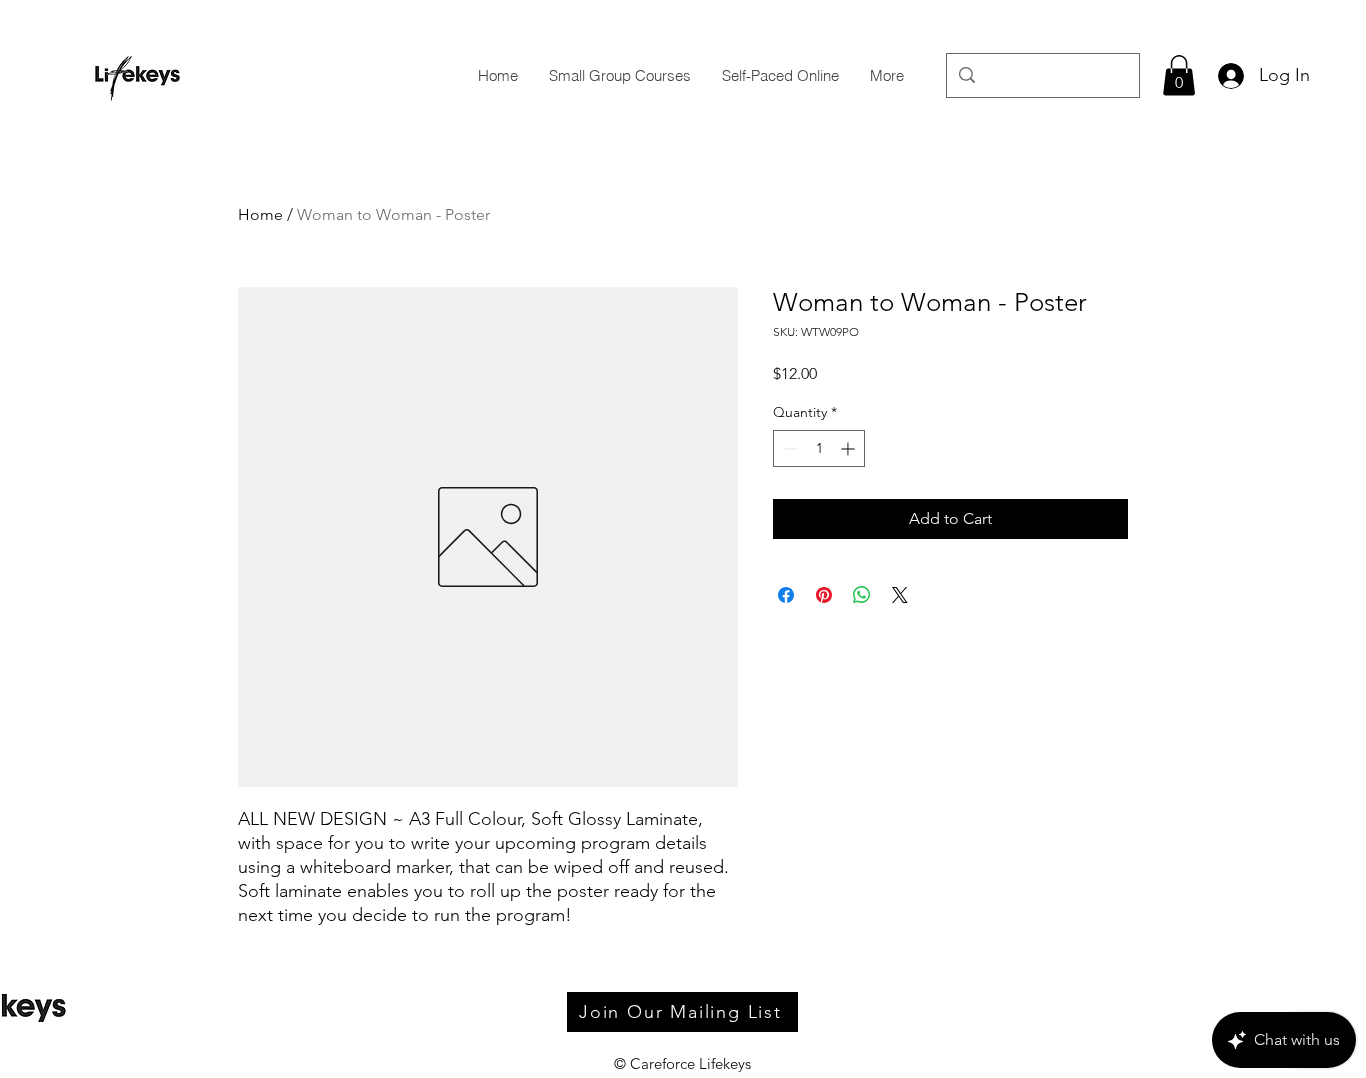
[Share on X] (900, 595)
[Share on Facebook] (786, 595)
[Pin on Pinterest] (824, 595)
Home (260, 214)
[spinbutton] (819, 448)
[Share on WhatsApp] (862, 595)
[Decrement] (788, 448)
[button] (1179, 75)
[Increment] (849, 448)
